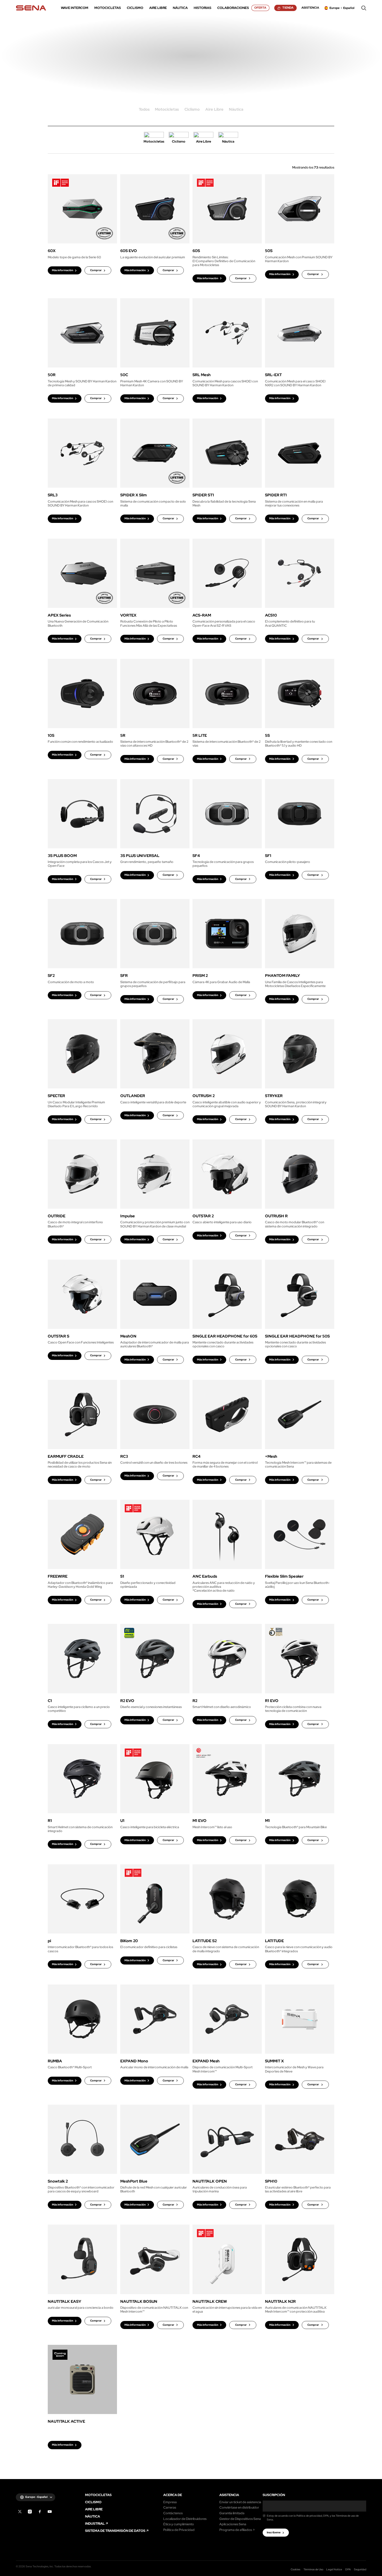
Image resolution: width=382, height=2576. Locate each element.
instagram (30, 2512)
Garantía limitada (232, 2513)
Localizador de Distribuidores (185, 2519)
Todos (144, 110)
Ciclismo (192, 110)
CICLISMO (93, 2502)
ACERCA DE (173, 2495)
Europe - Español (36, 2497)
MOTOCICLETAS (98, 2495)
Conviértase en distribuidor (239, 2508)
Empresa (170, 2502)
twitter (20, 2512)
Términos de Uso (313, 2569)
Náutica (236, 110)
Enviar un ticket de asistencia (240, 2502)
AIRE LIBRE (94, 2509)
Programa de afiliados (236, 2530)
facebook (40, 2512)
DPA (348, 2569)
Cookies (295, 2569)
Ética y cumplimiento (179, 2524)
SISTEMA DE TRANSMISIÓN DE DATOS (115, 2531)
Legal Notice (334, 2569)
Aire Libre (214, 110)
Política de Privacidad (179, 2530)
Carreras (170, 2508)
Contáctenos (173, 2513)
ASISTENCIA (229, 2495)
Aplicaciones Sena (233, 2524)
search (364, 8)
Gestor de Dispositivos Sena (240, 2519)
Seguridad (360, 2569)
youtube (50, 2512)
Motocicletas (167, 110)
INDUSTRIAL (95, 2524)
